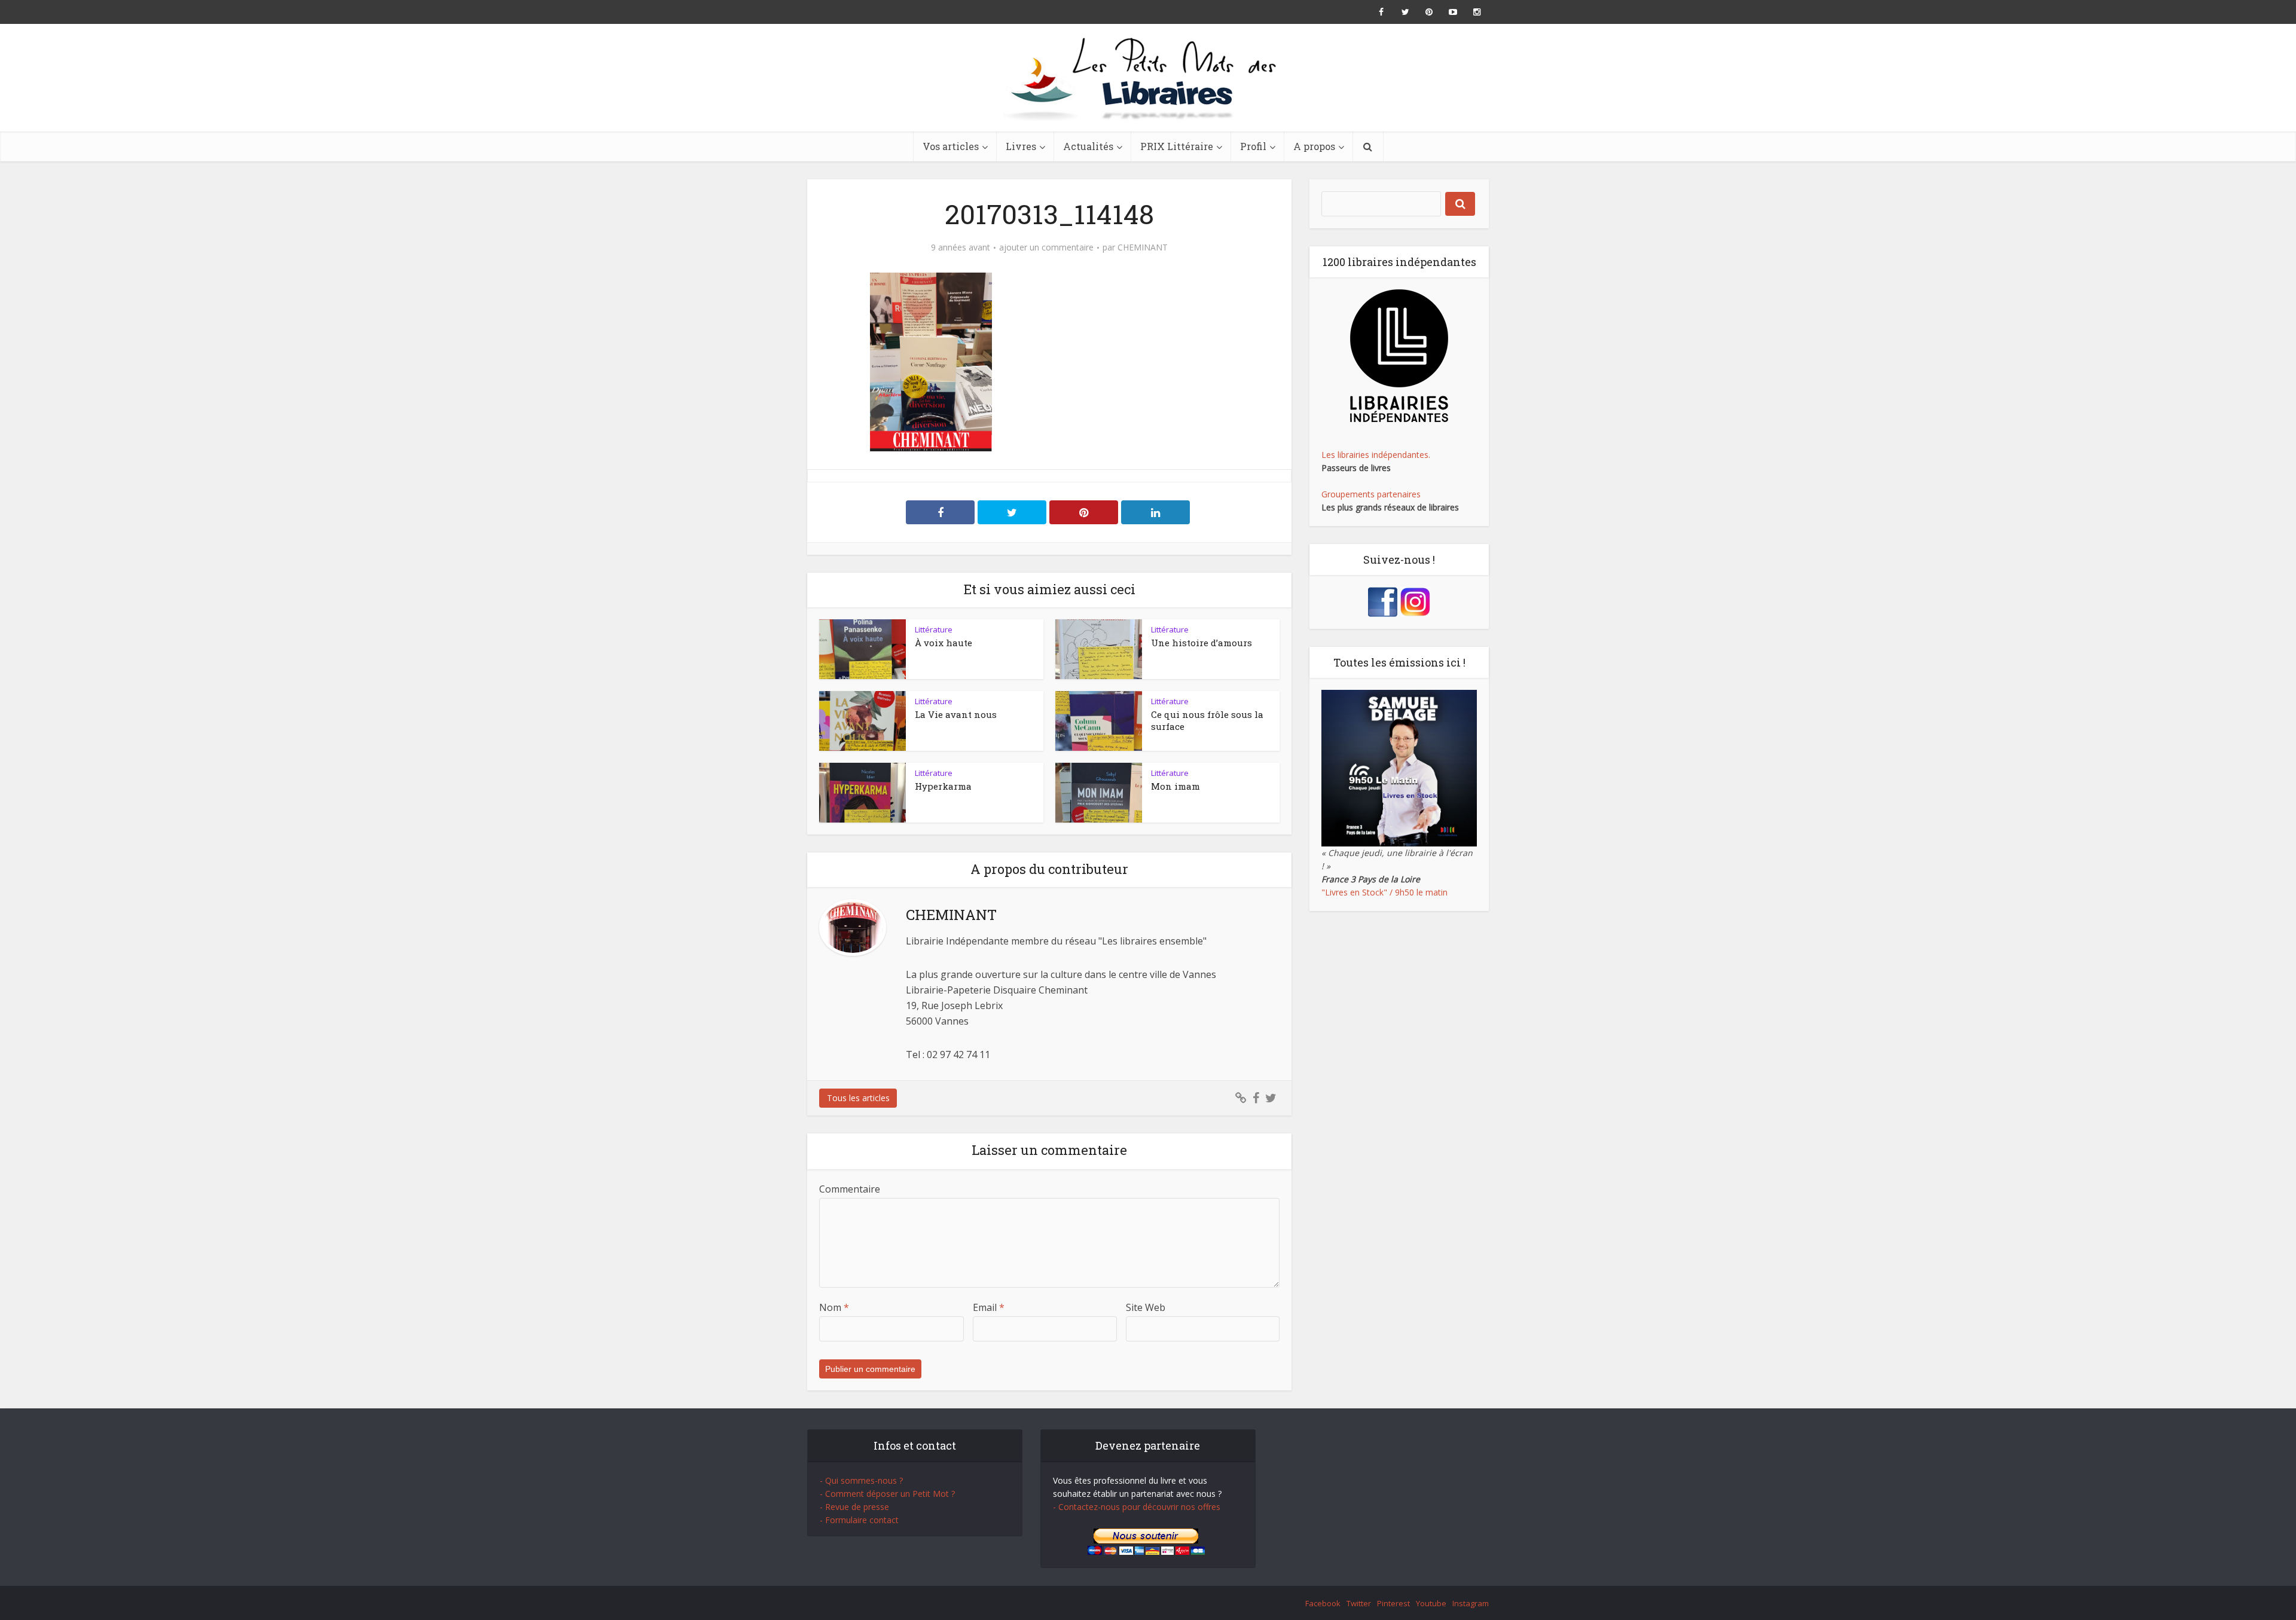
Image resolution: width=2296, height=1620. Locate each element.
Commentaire (850, 1189)
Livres (1021, 146)
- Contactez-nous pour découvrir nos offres (1137, 1507)
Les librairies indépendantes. (1376, 455)
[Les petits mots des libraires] (1148, 78)
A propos (1314, 146)
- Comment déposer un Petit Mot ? (887, 1494)
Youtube (1431, 1603)
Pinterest (1393, 1603)
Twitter (1359, 1603)
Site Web (1146, 1307)
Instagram (1471, 1603)
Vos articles (951, 146)
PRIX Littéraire (1177, 146)
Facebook (1323, 1603)
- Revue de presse (854, 1507)
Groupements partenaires (1371, 494)
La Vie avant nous (956, 714)
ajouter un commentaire (1046, 247)
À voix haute (944, 643)
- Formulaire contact (859, 1520)
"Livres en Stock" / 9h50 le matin (1384, 892)
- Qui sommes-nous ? (861, 1480)
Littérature (934, 629)
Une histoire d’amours (1202, 643)
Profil (1253, 146)
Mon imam (1176, 786)
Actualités (1088, 146)
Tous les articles (858, 1098)
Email (989, 1307)
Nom (834, 1307)
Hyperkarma (943, 786)
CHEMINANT (1143, 247)
